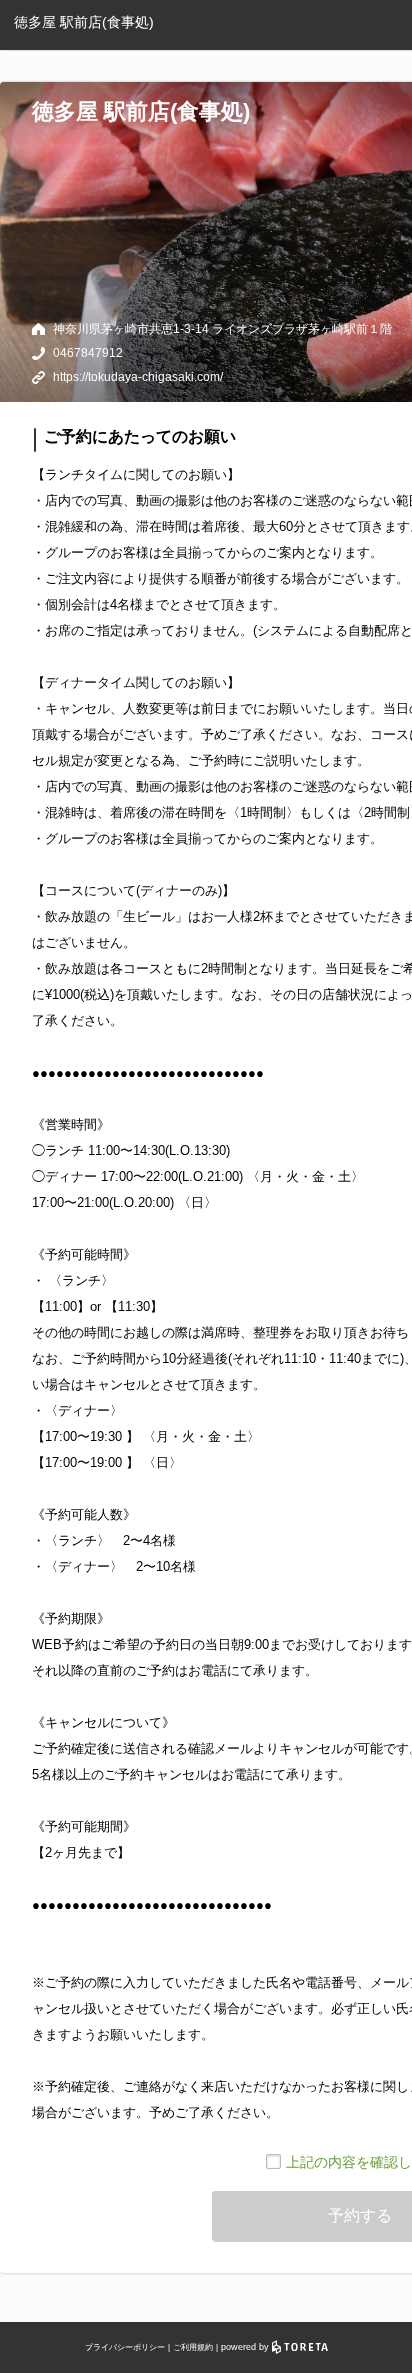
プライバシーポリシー (125, 2347)
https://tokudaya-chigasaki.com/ (138, 377)
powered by (246, 2347)
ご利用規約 (193, 2347)
